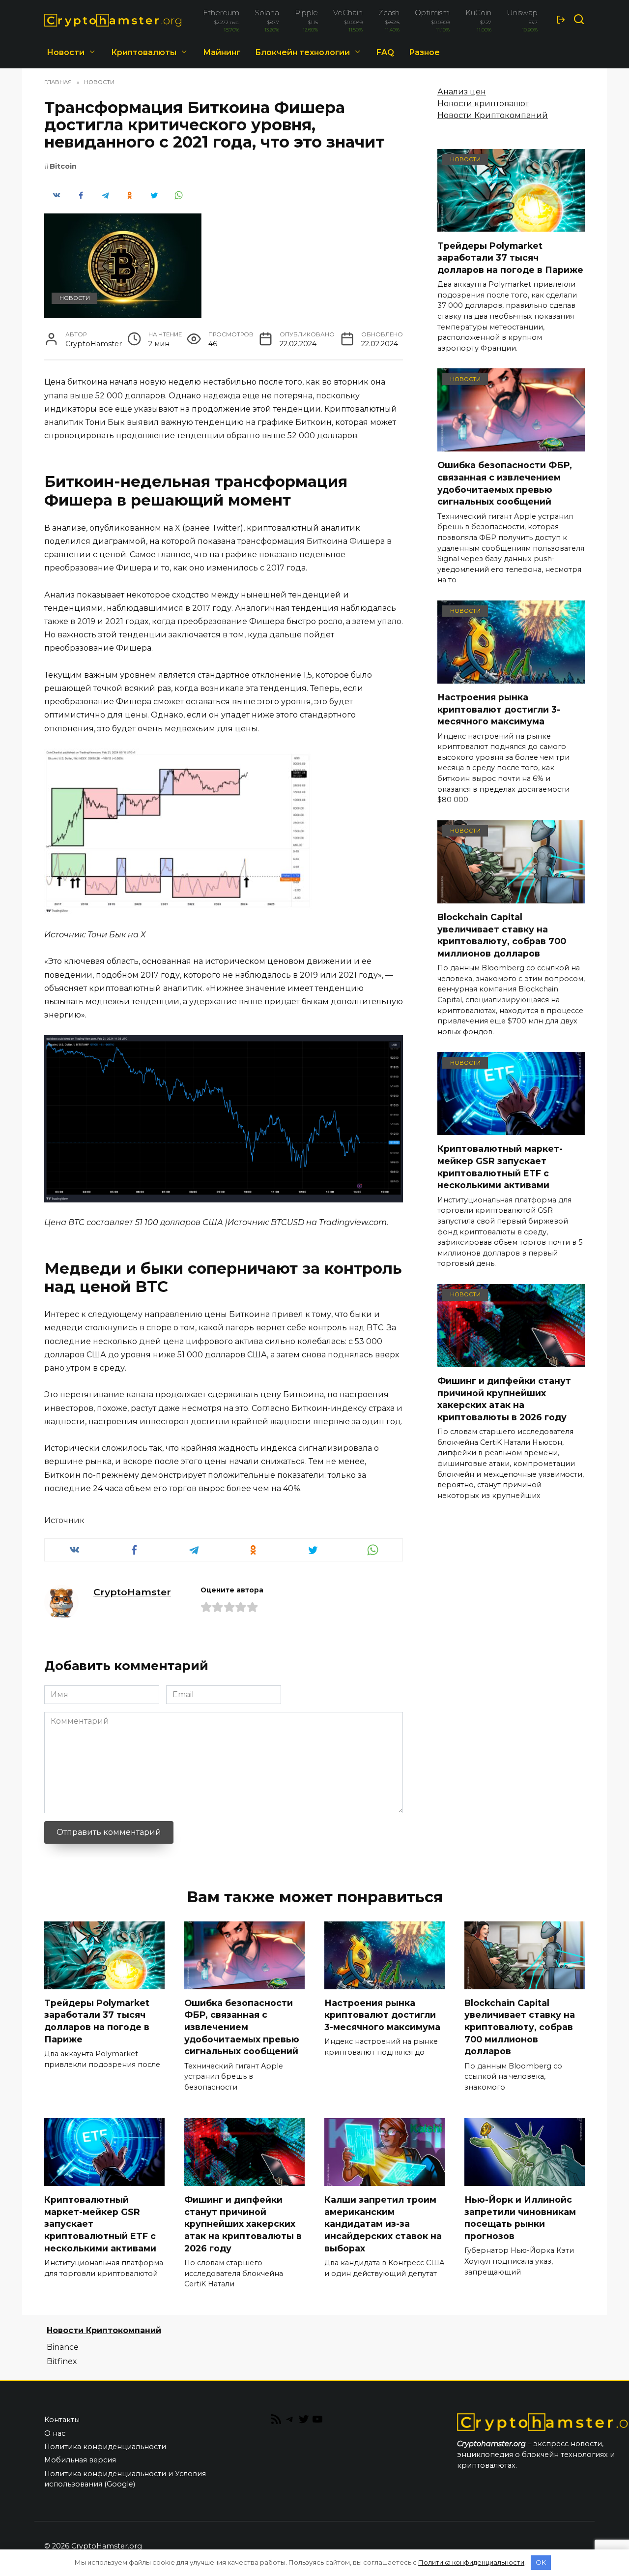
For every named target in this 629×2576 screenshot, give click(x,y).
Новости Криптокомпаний (493, 115)
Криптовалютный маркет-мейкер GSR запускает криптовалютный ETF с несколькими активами (500, 1167)
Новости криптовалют (483, 104)
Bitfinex (62, 2361)
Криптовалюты (144, 52)
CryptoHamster (132, 1592)
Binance (63, 2347)
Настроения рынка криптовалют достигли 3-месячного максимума (499, 709)
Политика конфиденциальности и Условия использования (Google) (125, 2479)
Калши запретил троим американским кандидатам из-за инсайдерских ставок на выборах (383, 2224)
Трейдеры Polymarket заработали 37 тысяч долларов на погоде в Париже (510, 257)
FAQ (385, 52)
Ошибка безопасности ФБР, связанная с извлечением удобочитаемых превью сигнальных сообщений (505, 483)
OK (541, 2562)
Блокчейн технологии (302, 52)
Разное (424, 52)
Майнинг (222, 52)
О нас (55, 2433)
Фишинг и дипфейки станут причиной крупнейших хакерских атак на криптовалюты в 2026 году (504, 1399)
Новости (66, 52)
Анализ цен (462, 92)
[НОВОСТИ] (511, 225)
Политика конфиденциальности (105, 2447)
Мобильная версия (80, 2460)
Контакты (62, 2420)
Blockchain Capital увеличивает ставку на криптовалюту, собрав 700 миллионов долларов (502, 935)
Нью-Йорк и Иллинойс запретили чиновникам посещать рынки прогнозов (520, 2218)
